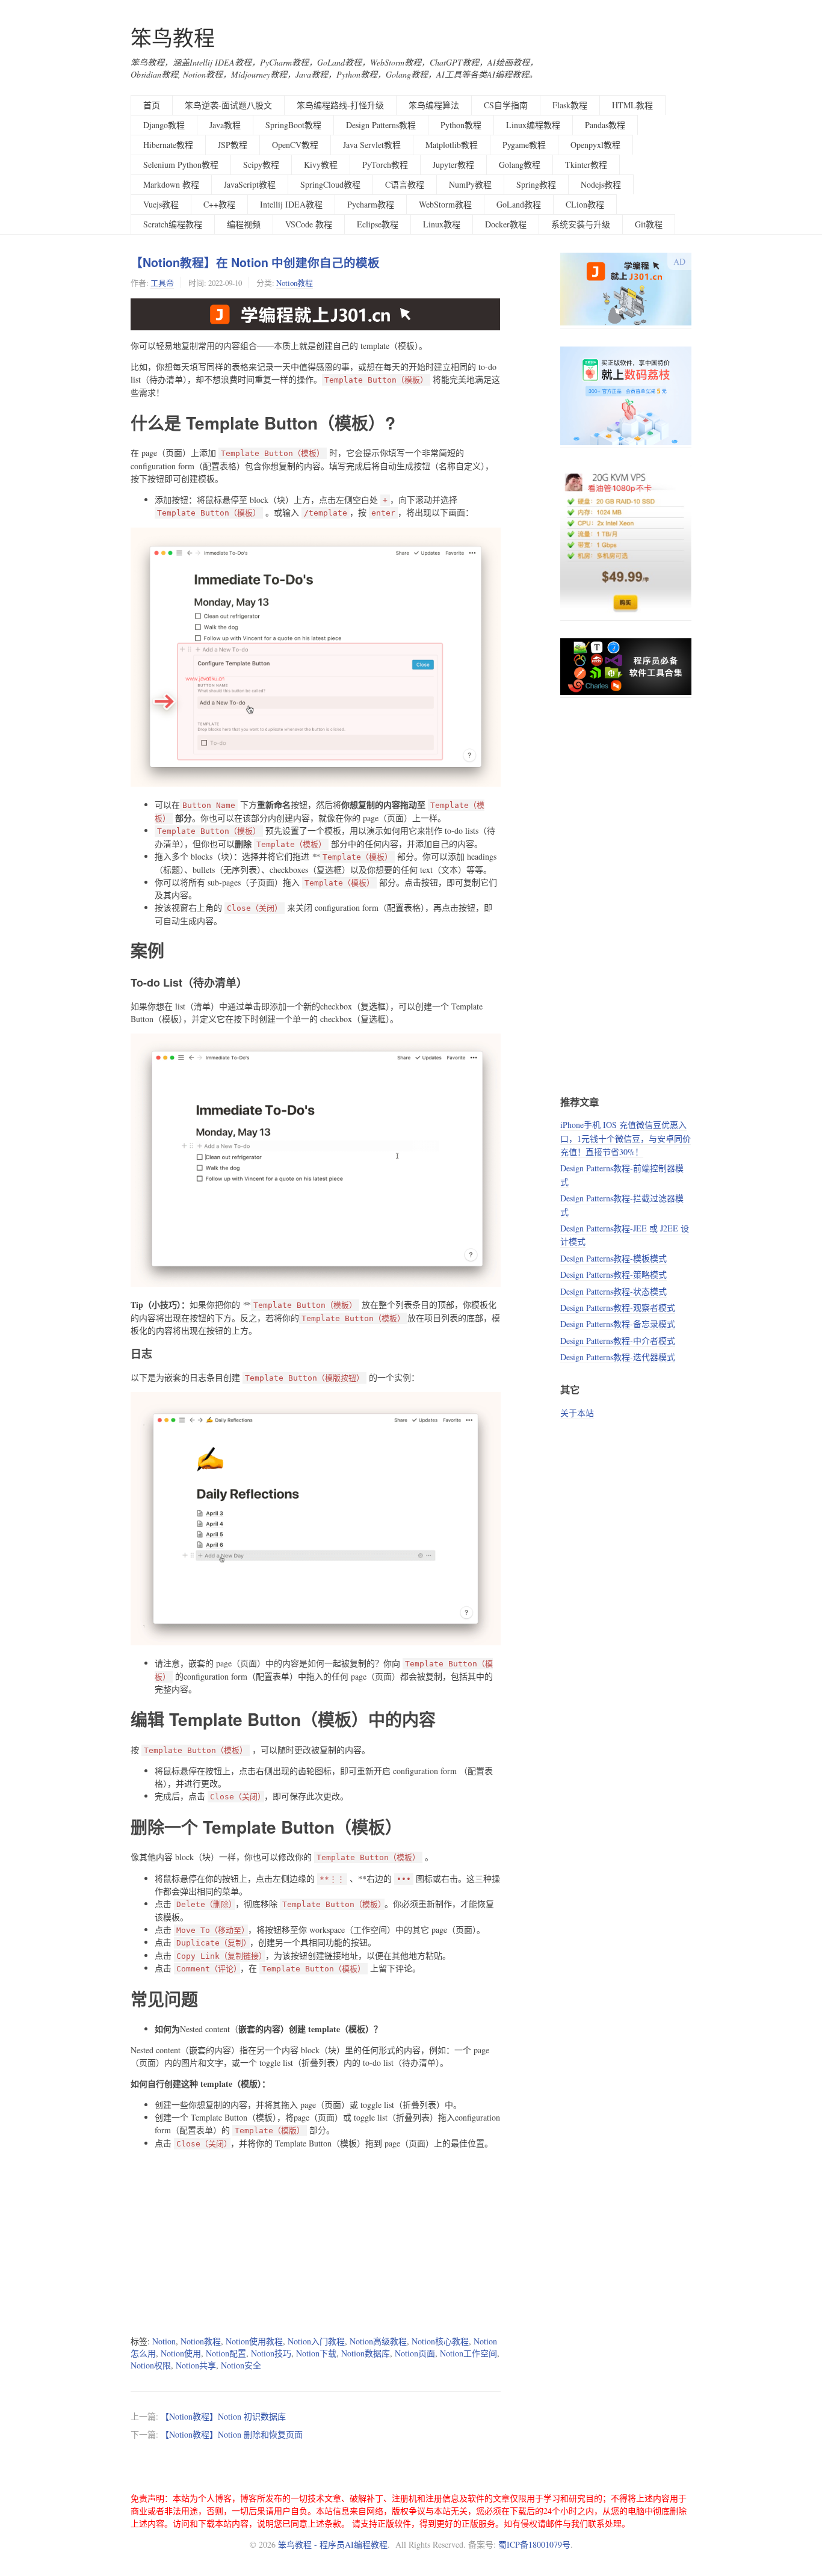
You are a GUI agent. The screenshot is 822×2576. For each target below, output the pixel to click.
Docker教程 (506, 224)
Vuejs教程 (161, 204)
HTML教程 (632, 105)
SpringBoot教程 (293, 125)
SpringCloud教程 (330, 184)
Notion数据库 (366, 2353)
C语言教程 (405, 184)
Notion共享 (196, 2365)
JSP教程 (233, 145)
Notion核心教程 (440, 2341)
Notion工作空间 (468, 2353)
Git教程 (649, 224)
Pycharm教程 (371, 204)
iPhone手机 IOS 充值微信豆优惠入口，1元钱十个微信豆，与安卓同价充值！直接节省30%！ (626, 1138)
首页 (152, 105)
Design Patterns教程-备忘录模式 (618, 1324)
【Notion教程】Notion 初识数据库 (223, 2416)
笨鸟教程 (173, 38)
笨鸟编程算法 (434, 105)
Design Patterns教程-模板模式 (613, 1258)
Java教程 (225, 125)
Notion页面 (415, 2353)
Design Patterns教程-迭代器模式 (618, 1357)
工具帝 (162, 283)
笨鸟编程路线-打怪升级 (340, 105)
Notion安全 (241, 2365)
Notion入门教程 (316, 2341)
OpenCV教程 (295, 145)
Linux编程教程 (533, 125)
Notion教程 (295, 283)
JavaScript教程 (250, 184)
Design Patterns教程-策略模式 (613, 1274)
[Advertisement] (316, 2242)
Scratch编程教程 (173, 224)
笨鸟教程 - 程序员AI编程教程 (333, 2544)
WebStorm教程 (445, 204)
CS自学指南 (506, 105)
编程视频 (244, 224)
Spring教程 (536, 184)
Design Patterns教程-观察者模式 (618, 1308)
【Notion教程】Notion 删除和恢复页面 (232, 2434)
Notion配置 (226, 2353)
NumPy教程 (470, 184)
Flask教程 (570, 105)
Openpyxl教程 (595, 145)
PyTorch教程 (385, 165)
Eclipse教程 (378, 224)
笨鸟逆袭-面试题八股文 (228, 105)
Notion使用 (181, 2353)
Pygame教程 (524, 145)
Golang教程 (520, 165)
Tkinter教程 (586, 165)
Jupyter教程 (453, 165)
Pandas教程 (605, 125)
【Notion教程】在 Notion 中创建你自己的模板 (255, 262)
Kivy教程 (321, 165)
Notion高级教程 (378, 2341)
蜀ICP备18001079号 (534, 2544)
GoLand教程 (519, 204)
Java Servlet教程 (372, 145)
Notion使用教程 (254, 2341)
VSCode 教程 (309, 224)
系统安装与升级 (581, 224)
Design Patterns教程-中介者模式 (618, 1341)
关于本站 (577, 1413)
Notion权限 (151, 2365)
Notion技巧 (271, 2353)
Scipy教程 (261, 165)
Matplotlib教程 (452, 145)
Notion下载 (316, 2353)
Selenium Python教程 (181, 165)
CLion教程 (585, 204)
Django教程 (164, 125)
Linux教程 (442, 224)
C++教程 (219, 204)
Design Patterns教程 (381, 125)
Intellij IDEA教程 (291, 204)
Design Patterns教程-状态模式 (613, 1291)
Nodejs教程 (601, 184)
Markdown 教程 (171, 184)
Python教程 (461, 125)
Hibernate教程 (168, 145)
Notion (164, 2341)
